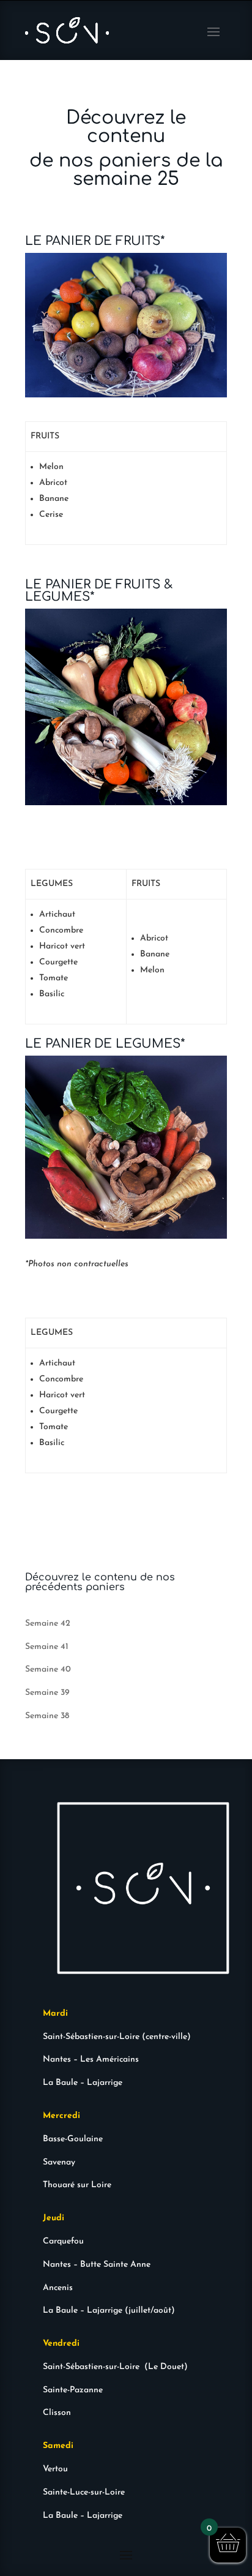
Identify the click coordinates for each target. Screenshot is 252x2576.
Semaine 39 (47, 1693)
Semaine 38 (47, 1716)
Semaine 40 (48, 1669)
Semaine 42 (48, 1624)
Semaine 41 (47, 1647)
